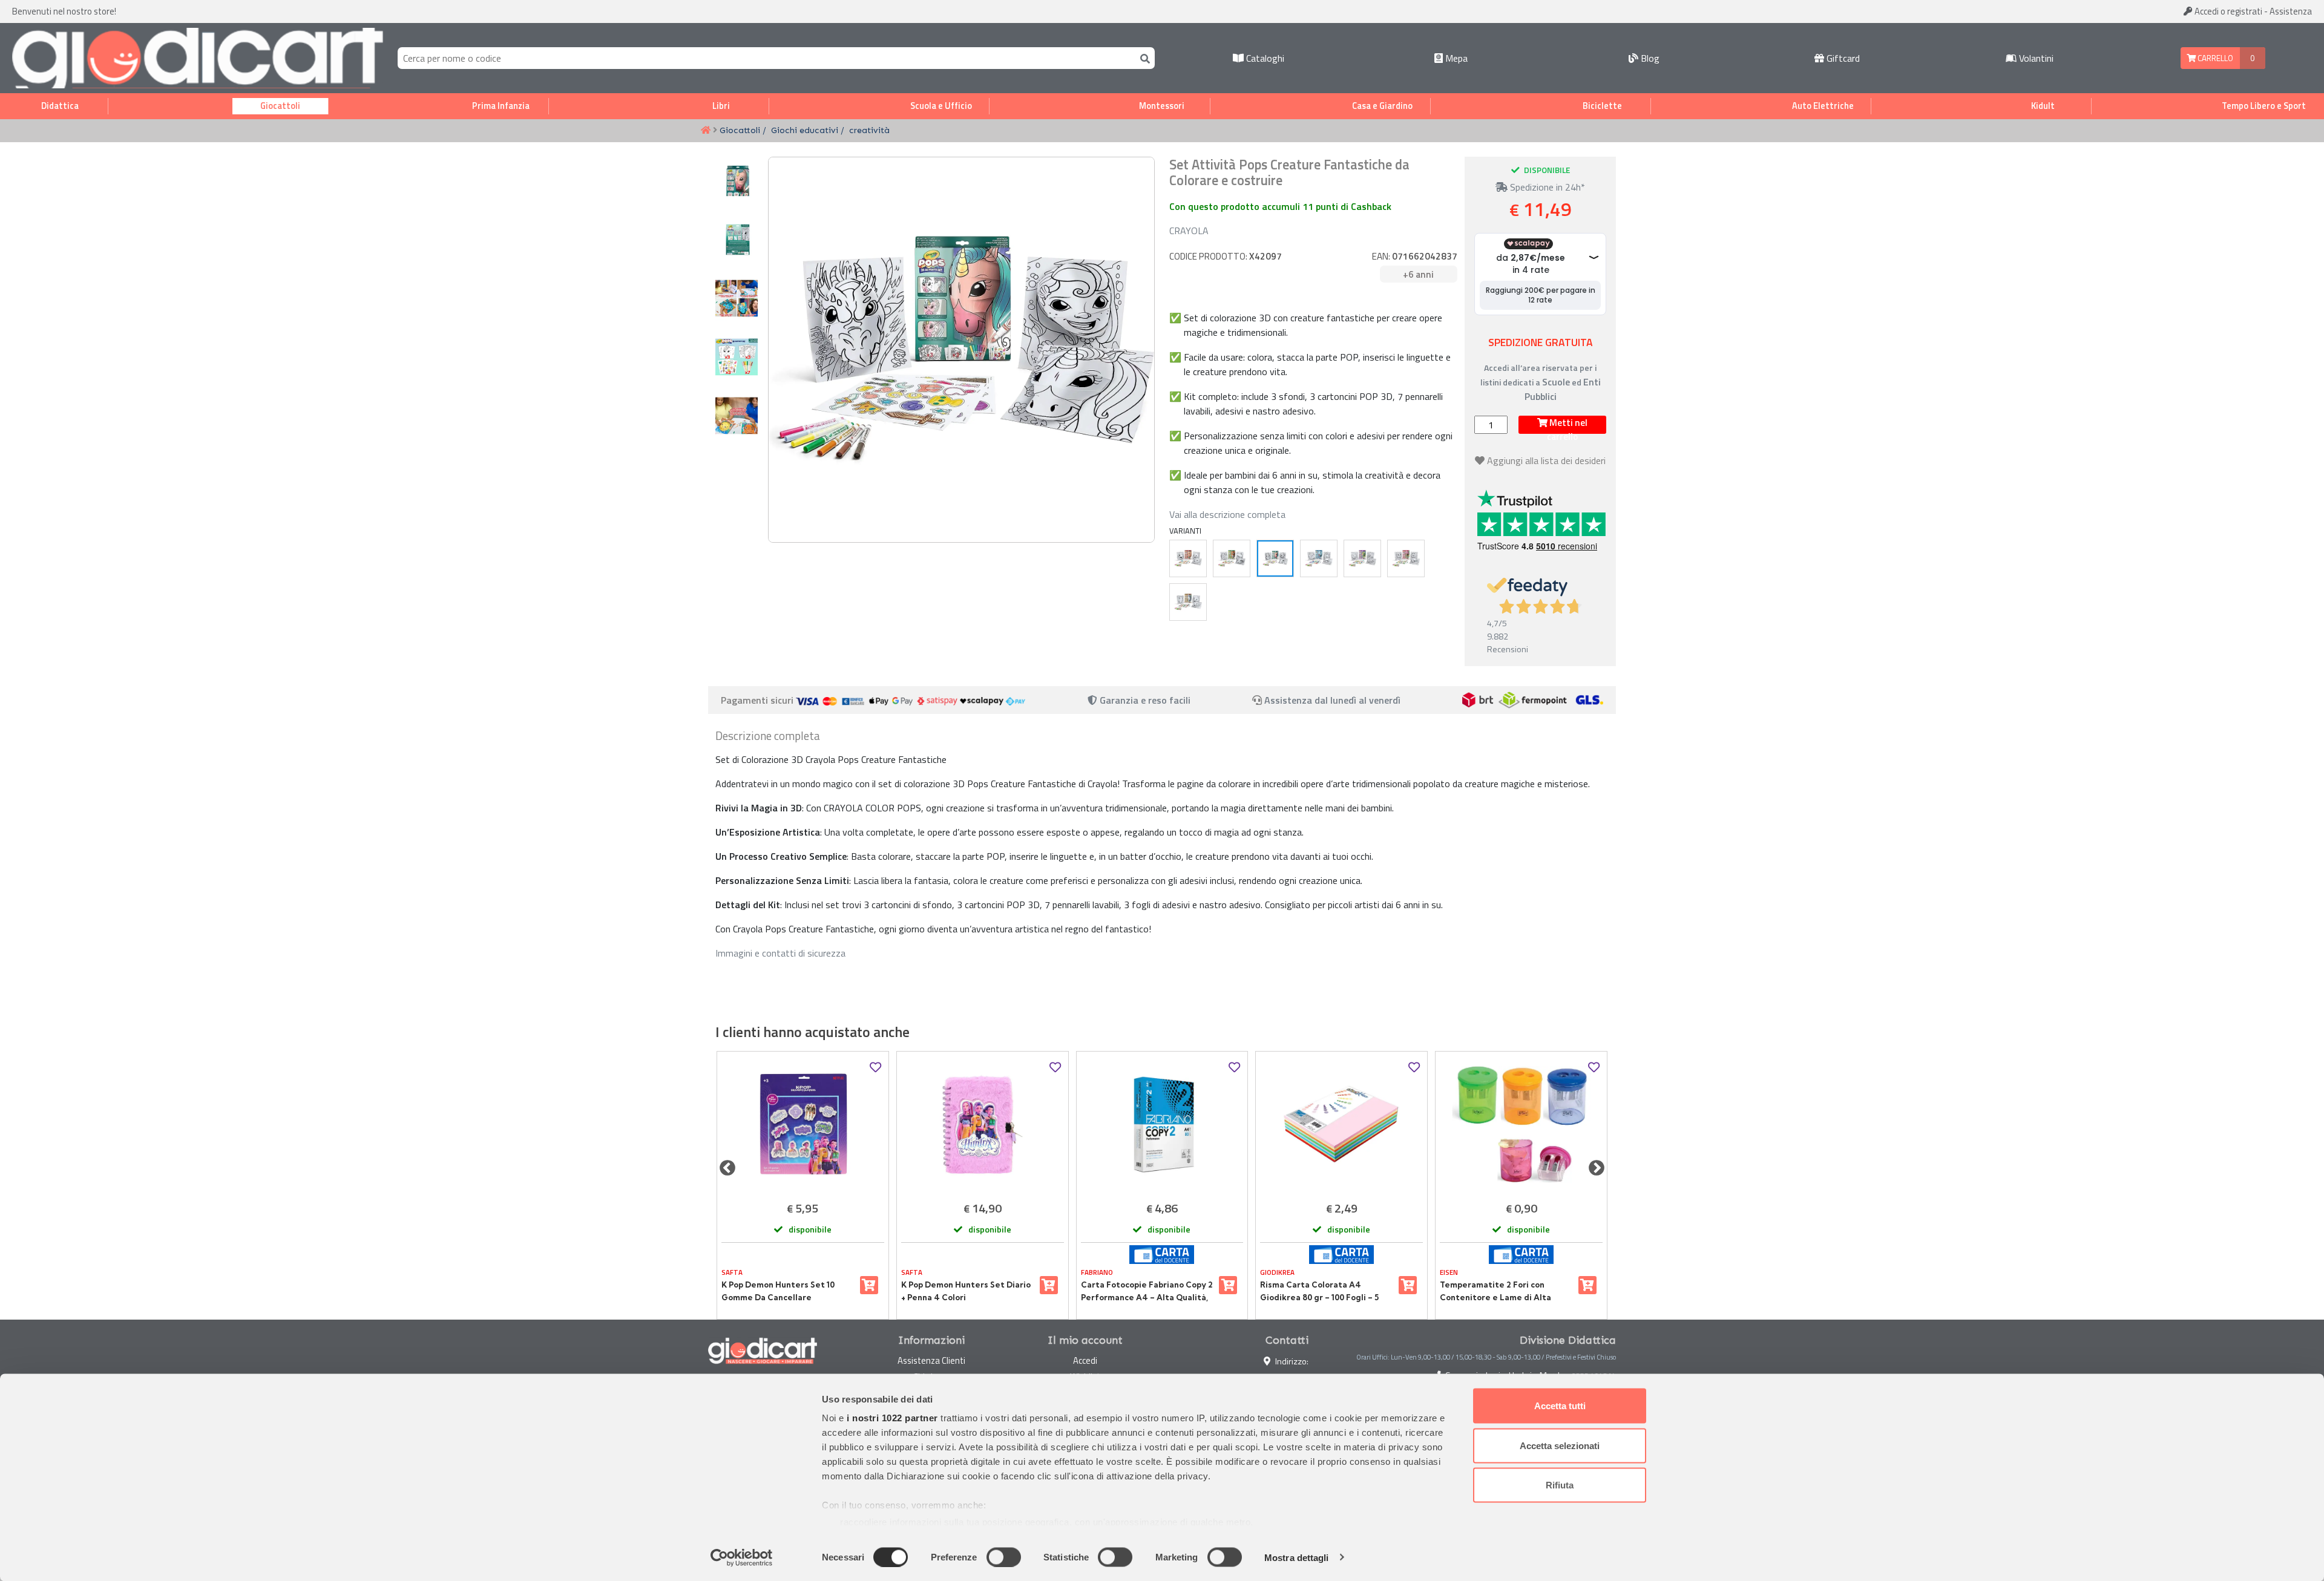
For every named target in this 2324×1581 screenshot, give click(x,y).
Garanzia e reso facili (1144, 700)
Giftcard (1842, 58)
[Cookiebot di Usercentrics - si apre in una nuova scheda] (742, 1557)
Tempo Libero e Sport (2264, 106)
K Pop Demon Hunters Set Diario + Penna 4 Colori (966, 1291)
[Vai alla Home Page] (706, 131)
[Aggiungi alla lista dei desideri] (875, 1068)
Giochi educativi (805, 130)
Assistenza (2291, 11)
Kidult (2043, 106)
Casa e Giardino (1382, 106)
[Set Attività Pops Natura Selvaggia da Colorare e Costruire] (1188, 602)
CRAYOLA (1189, 231)
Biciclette (1602, 106)
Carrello (2214, 58)
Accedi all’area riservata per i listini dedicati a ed (1541, 382)
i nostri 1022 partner (892, 1418)
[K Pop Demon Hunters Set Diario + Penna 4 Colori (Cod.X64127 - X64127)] (983, 1124)
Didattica (60, 106)
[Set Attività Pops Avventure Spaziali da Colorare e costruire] (1362, 558)
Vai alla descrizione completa (1227, 514)
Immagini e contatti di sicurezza (780, 953)
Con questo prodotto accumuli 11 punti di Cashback (1280, 206)
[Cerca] (1143, 58)
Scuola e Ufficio (941, 106)
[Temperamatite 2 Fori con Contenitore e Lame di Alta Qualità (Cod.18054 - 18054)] (1521, 1124)
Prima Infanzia (501, 106)
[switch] (1004, 1557)
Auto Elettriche (1823, 106)
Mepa (1455, 58)
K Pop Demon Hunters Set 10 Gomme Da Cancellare (778, 1291)
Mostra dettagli (1297, 1557)
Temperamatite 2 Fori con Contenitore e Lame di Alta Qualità (1495, 1291)
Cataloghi (1264, 58)
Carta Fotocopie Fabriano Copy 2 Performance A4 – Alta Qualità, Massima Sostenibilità (1147, 1291)
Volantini (2035, 58)
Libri (721, 106)
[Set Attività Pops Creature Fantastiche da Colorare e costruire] (1275, 558)
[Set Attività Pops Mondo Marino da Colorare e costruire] (1319, 558)
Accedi (2227, 11)
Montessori (1162, 106)
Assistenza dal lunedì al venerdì (1332, 700)
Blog (1649, 58)
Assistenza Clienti (931, 1360)
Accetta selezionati (1560, 1445)
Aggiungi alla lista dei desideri (1546, 460)
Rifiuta (1560, 1485)
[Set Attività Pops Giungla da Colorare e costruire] (1232, 558)
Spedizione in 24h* (1546, 187)
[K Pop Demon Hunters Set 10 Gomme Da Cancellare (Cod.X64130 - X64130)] (803, 1124)
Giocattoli (280, 106)
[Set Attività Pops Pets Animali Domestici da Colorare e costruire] (1188, 558)
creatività (869, 130)
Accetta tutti (1560, 1406)
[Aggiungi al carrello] (869, 1285)
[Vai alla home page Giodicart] (198, 58)
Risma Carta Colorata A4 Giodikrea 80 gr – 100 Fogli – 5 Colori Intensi (1319, 1291)
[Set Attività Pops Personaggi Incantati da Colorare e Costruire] (1406, 558)
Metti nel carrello (1567, 425)
